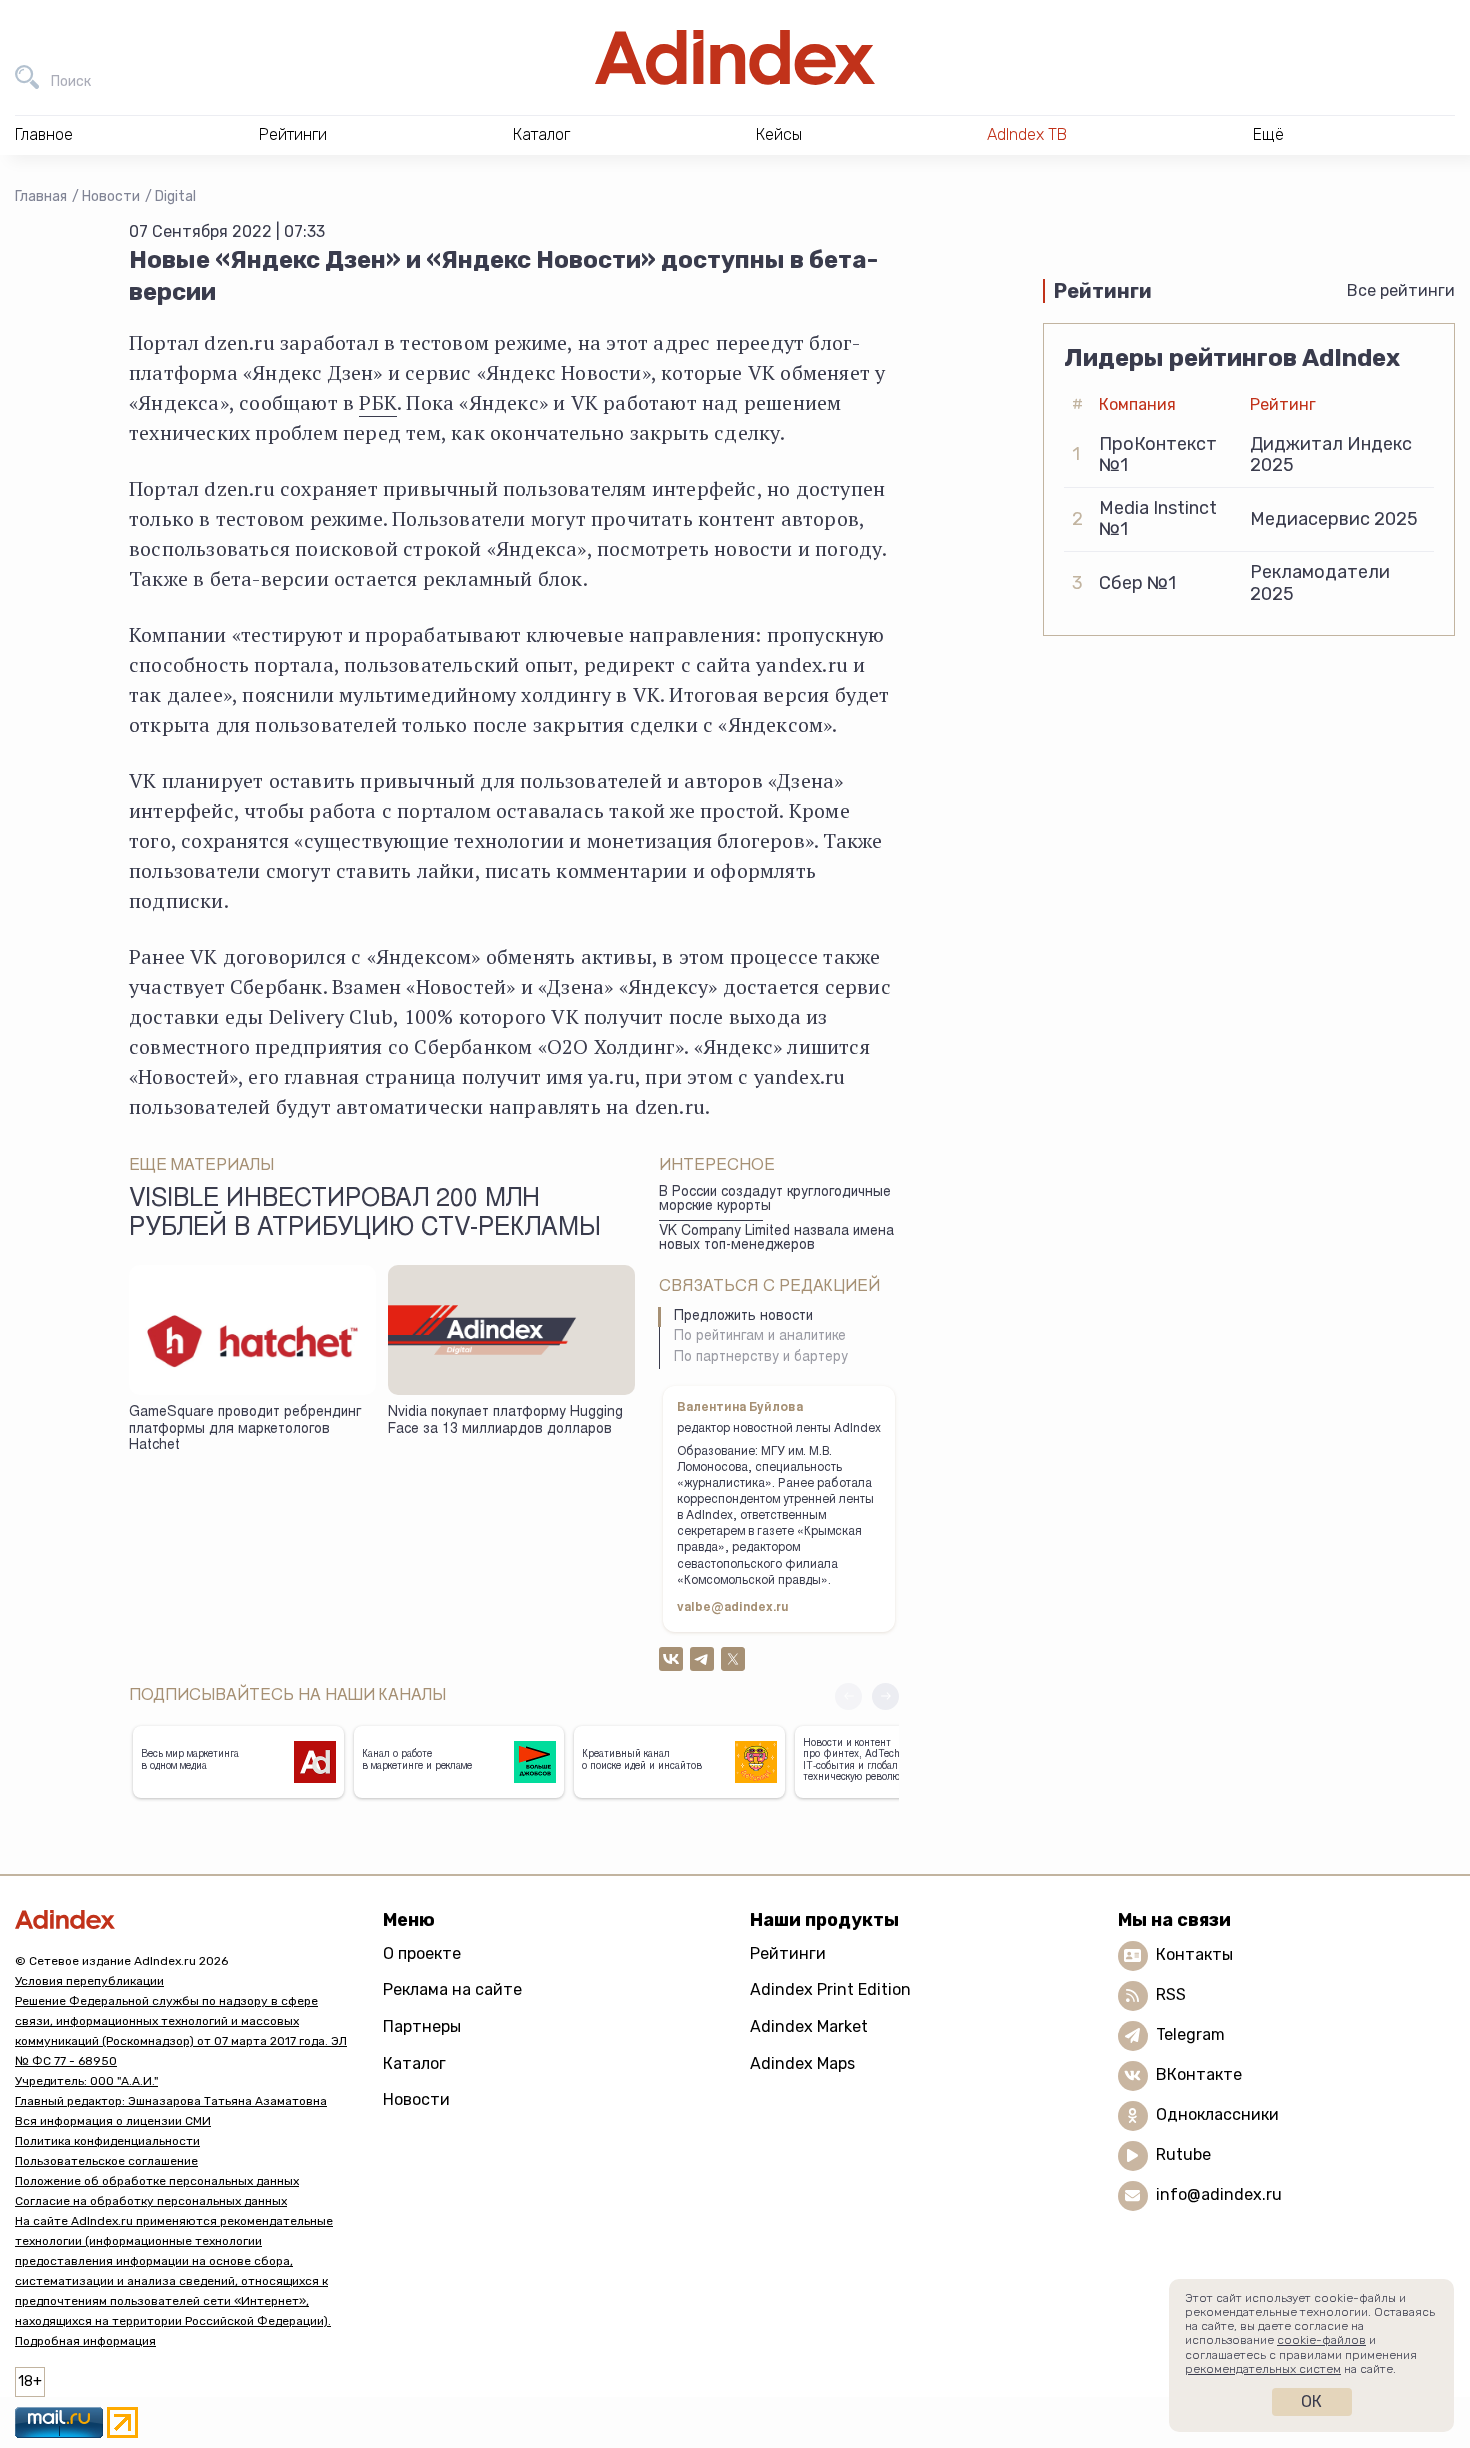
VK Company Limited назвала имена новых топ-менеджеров (776, 1239)
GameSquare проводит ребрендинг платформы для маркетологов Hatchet (245, 1429)
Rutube (1183, 2154)
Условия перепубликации (89, 1981)
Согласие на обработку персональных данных (151, 2201)
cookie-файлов (1321, 2340)
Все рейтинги (1401, 290)
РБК (378, 402)
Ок (1311, 2401)
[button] (885, 1696)
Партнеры (422, 2026)
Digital (175, 196)
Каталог (414, 2063)
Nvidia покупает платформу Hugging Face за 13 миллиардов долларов (505, 1421)
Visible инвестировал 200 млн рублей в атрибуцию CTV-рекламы (365, 1215)
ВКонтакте (1199, 2074)
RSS (1171, 1994)
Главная (41, 196)
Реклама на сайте (452, 1989)
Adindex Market (809, 2026)
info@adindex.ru (1219, 2194)
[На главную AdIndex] (735, 57)
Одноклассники (1217, 2114)
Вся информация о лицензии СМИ (113, 2121)
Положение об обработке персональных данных (157, 2181)
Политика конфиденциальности (107, 2141)
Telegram (1190, 2034)
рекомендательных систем (1263, 2369)
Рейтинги (788, 1953)
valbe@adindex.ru (733, 1608)
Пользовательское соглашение (106, 2161)
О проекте (422, 1953)
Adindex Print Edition (830, 1989)
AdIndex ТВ (1027, 134)
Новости (111, 196)
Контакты (1194, 1954)
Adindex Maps (802, 2063)
